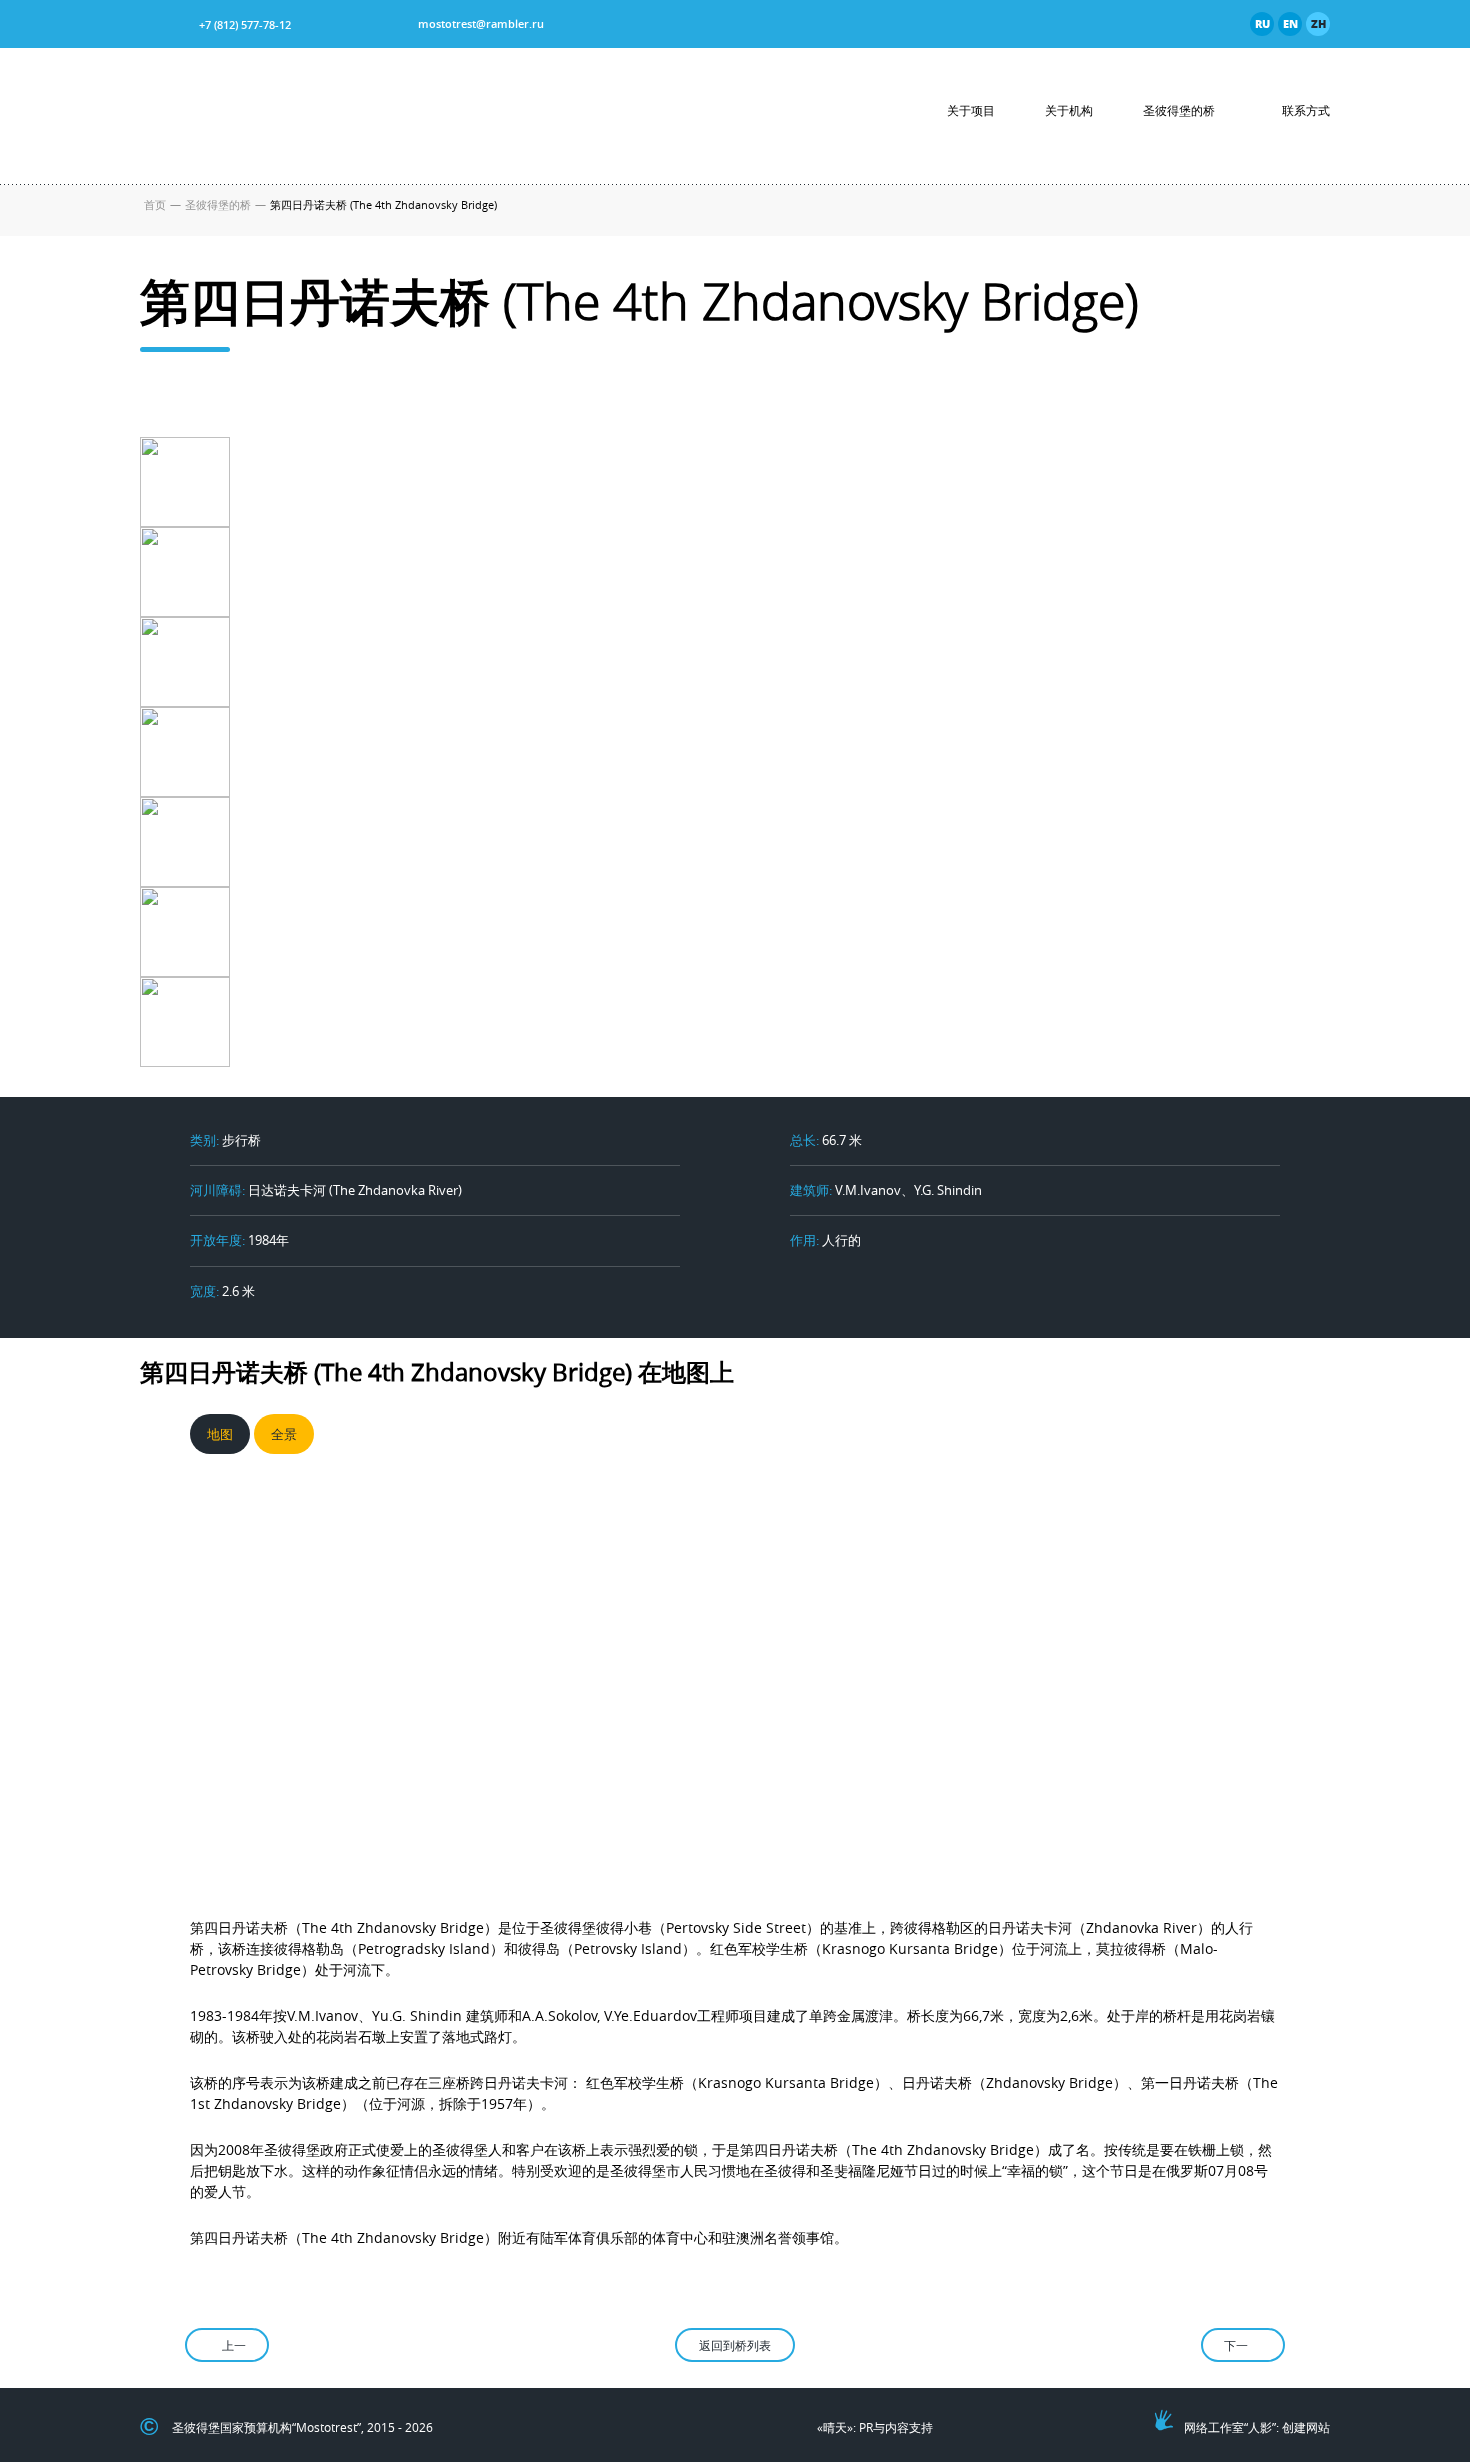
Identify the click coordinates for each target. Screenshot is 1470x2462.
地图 (220, 1434)
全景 (284, 1434)
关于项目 (971, 110)
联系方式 (1306, 110)
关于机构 (1069, 110)
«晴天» (835, 2427)
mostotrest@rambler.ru (481, 23)
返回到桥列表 (735, 2345)
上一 (234, 2345)
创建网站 (1306, 2427)
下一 (1236, 2345)
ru (1262, 23)
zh (1318, 23)
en (1290, 23)
